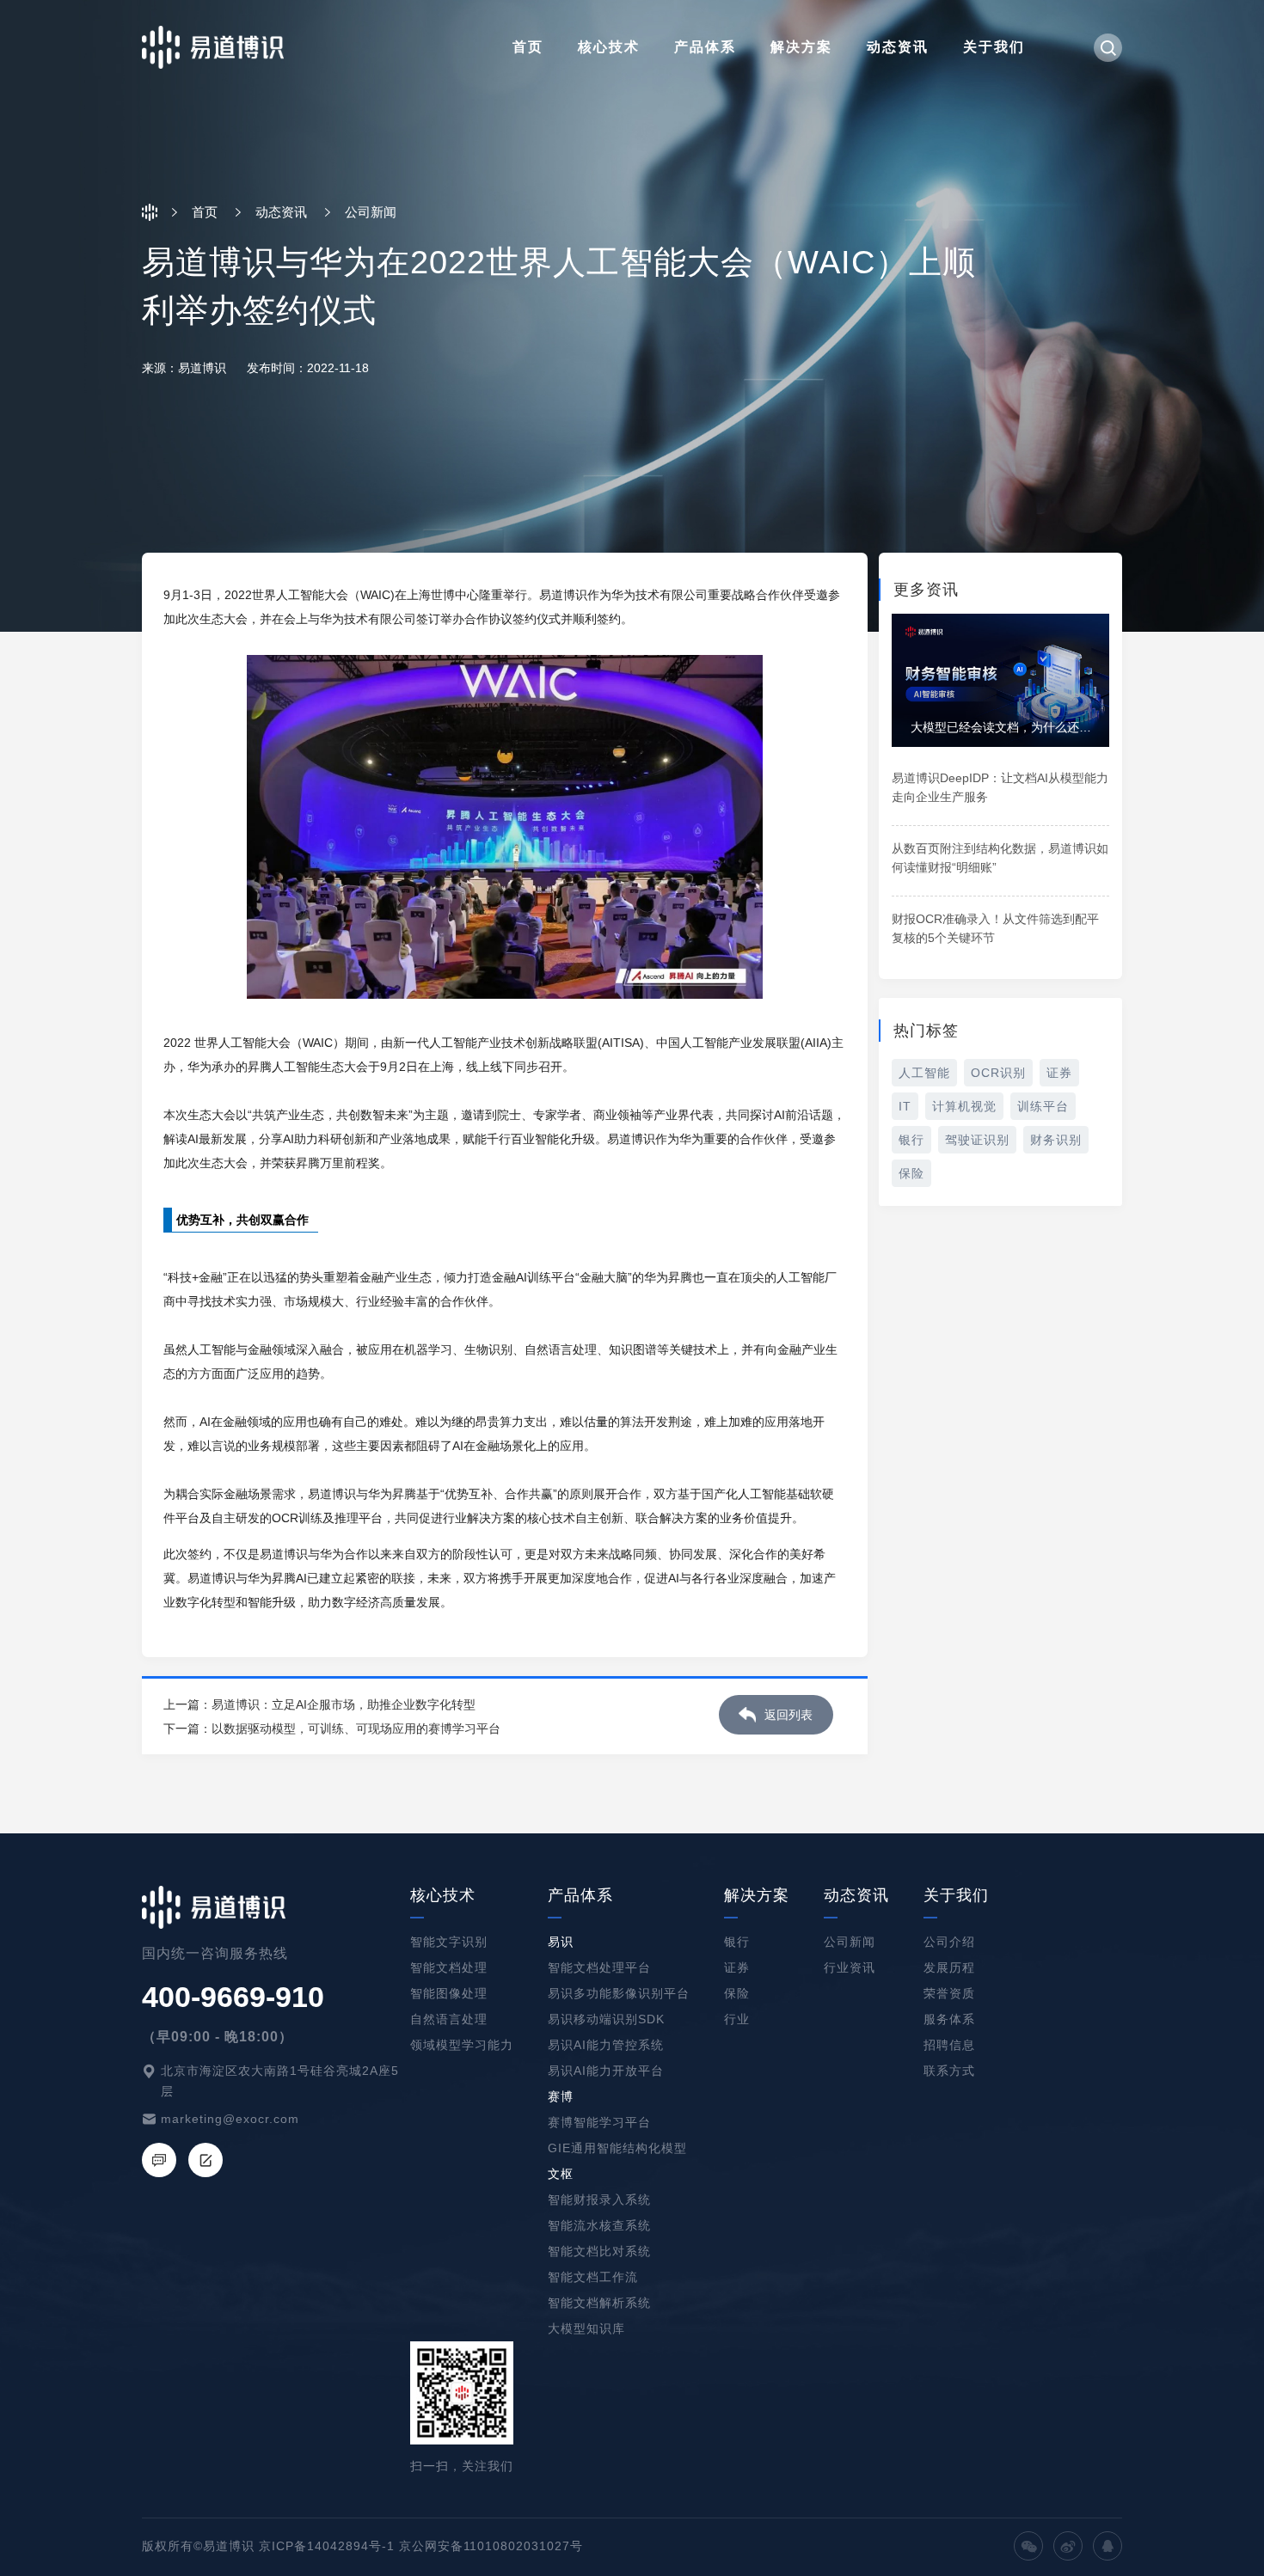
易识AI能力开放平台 (606, 2071)
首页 (528, 47)
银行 (911, 1140)
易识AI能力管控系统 (606, 2045)
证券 (1059, 1073)
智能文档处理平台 (599, 1967)
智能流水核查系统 (599, 2225)
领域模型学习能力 (462, 2045)
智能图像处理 (449, 1993)
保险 (911, 1173)
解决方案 (801, 47)
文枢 (561, 2174)
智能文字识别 (449, 1942)
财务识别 (1056, 1140)
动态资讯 (898, 47)
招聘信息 (949, 2045)
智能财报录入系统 (599, 2200)
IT (905, 1106)
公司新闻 (850, 1942)
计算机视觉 (964, 1106)
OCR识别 (998, 1073)
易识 (561, 1942)
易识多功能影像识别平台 (619, 1993)
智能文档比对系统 (599, 2251)
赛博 (561, 2096)
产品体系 (705, 47)
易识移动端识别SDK (606, 2019)
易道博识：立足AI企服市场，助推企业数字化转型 (344, 1704)
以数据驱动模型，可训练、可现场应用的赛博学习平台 (356, 1729)
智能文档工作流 (593, 2277)
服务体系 (949, 2019)
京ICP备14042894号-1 (327, 2546)
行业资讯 (850, 1967)
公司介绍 (949, 1942)
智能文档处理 (449, 1967)
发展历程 (949, 1967)
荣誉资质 (949, 1993)
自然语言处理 (449, 2019)
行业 (737, 2019)
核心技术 (609, 47)
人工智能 (924, 1073)
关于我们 (994, 47)
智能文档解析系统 (599, 2303)
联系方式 (949, 2071)
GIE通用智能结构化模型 (617, 2148)
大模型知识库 (586, 2328)
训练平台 (1043, 1106)
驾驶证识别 (977, 1140)
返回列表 (788, 1715)
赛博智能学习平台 (599, 2122)
